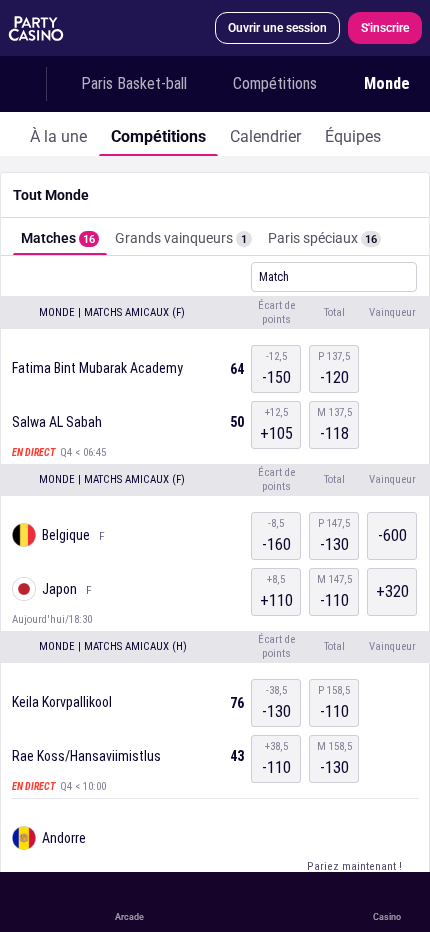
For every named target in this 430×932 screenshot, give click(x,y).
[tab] (58, 134)
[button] (215, 313)
